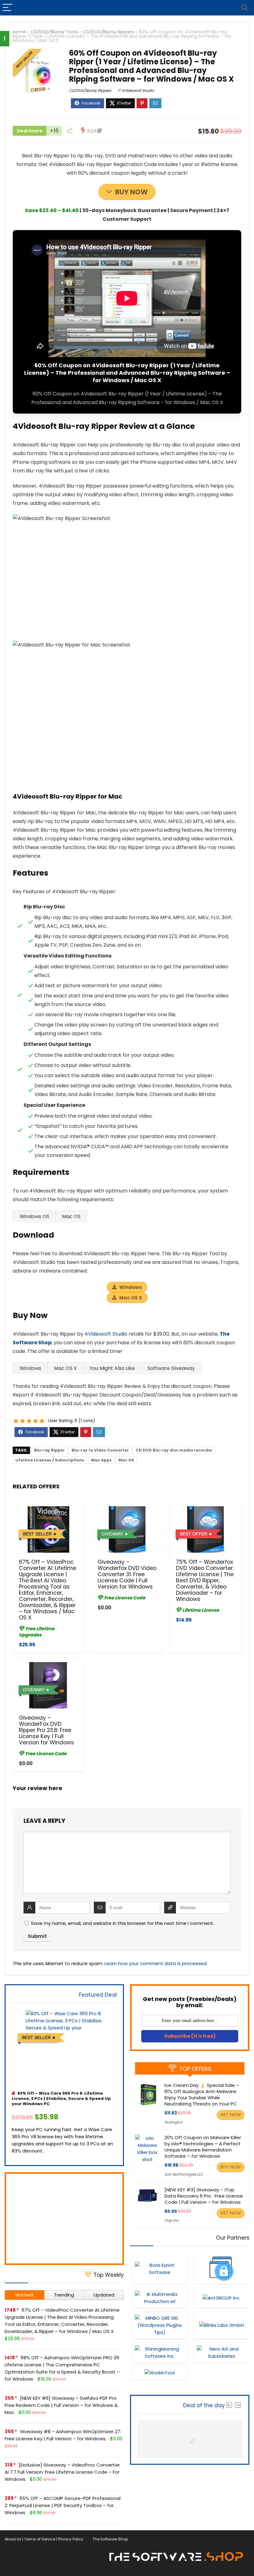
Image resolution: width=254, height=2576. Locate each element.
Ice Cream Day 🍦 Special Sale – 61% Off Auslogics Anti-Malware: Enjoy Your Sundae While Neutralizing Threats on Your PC (202, 2094)
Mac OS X (131, 1298)
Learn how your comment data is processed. (156, 1963)
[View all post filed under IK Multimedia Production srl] (160, 2298)
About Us (13, 2539)
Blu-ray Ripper (49, 1450)
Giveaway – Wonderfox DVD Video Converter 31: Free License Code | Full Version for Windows (127, 1574)
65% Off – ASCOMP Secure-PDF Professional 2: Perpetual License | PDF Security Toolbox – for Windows (63, 2505)
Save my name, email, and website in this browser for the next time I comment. (123, 1923)
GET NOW (231, 2115)
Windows (131, 1287)
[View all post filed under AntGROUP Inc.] (221, 2298)
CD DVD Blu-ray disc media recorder (174, 1450)
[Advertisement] (64, 2219)
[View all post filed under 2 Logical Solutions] (221, 2269)
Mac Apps (101, 1460)
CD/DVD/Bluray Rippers (108, 32)
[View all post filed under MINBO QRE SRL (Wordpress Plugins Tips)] (160, 2325)
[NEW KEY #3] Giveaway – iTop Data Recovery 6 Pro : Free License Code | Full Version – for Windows (204, 2196)
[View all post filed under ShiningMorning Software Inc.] (160, 2352)
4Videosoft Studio (138, 90)
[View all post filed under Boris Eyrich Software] (160, 2269)
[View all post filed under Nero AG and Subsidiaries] (221, 2352)
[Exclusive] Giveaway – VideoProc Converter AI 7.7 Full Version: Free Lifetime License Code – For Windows (62, 2472)
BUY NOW (131, 192)
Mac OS (126, 1460)
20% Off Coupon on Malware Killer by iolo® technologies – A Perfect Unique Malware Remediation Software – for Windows (203, 2147)
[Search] (244, 8)
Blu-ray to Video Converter (100, 1450)
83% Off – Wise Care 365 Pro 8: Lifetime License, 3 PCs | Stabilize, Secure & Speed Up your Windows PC (61, 2098)
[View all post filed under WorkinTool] (160, 2373)
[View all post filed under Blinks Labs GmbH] (221, 2325)
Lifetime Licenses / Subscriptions (50, 1460)
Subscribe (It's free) (190, 2036)
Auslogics (173, 2122)
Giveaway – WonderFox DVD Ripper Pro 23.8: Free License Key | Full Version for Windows (46, 1730)
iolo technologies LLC (184, 2174)
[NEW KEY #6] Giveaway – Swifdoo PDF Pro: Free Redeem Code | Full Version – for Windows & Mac (61, 2405)
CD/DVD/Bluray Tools (54, 32)
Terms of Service (40, 2539)
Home (19, 32)
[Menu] (7, 8)
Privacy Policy (71, 2539)
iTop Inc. (172, 2220)
